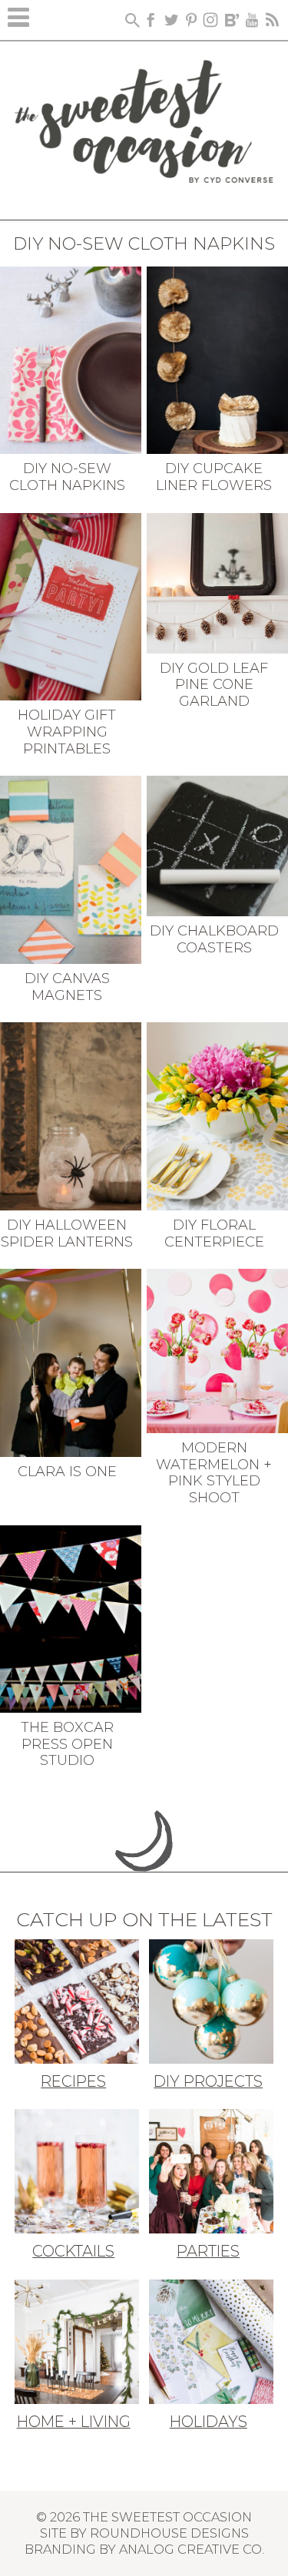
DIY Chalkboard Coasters (214, 939)
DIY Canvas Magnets (67, 987)
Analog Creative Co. (192, 2549)
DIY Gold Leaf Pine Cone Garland (214, 685)
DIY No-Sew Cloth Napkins (67, 477)
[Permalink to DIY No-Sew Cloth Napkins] (71, 359)
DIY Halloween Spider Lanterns (67, 1233)
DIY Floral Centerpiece (214, 1233)
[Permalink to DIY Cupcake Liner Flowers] (217, 359)
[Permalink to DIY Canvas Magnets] (71, 869)
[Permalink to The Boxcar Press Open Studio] (71, 1617)
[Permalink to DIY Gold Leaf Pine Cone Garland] (217, 581)
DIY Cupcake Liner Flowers (214, 477)
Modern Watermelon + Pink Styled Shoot (214, 1473)
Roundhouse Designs (169, 2533)
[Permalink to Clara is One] (71, 1362)
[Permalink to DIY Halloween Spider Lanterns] (71, 1115)
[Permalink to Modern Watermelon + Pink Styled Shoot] (217, 1349)
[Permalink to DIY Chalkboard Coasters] (217, 845)
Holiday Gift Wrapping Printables (67, 732)
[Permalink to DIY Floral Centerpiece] (217, 1115)
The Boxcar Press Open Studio (67, 1744)
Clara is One (67, 1472)
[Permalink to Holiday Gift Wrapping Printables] (71, 605)
